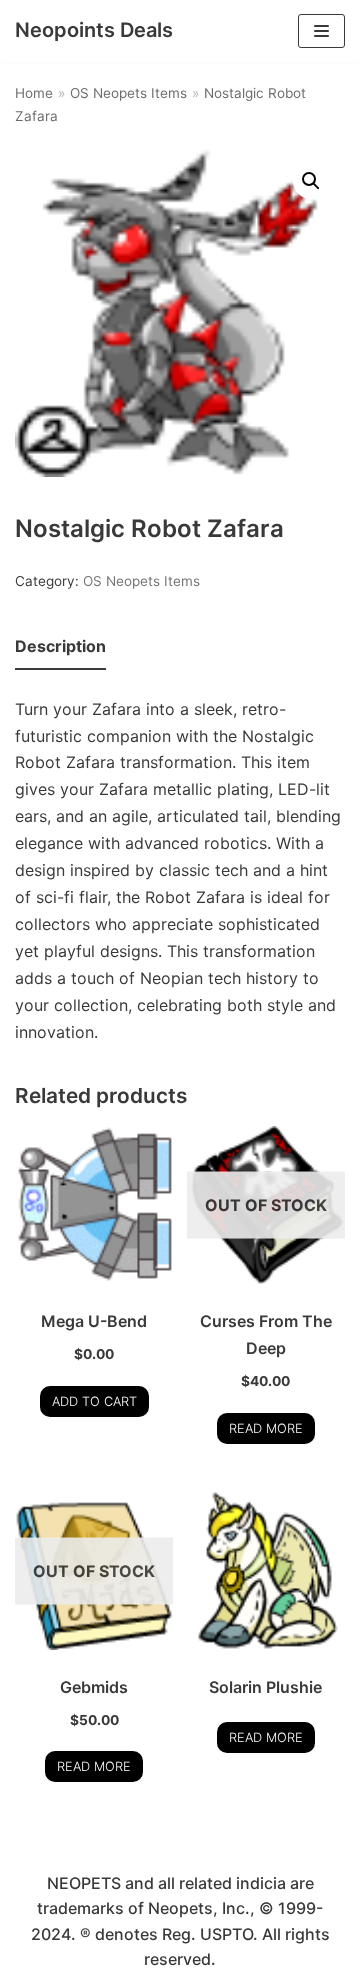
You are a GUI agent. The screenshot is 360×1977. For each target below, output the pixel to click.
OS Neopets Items (128, 93)
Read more (266, 1428)
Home (34, 93)
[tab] (60, 647)
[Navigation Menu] (321, 31)
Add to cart (94, 1401)
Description (60, 646)
